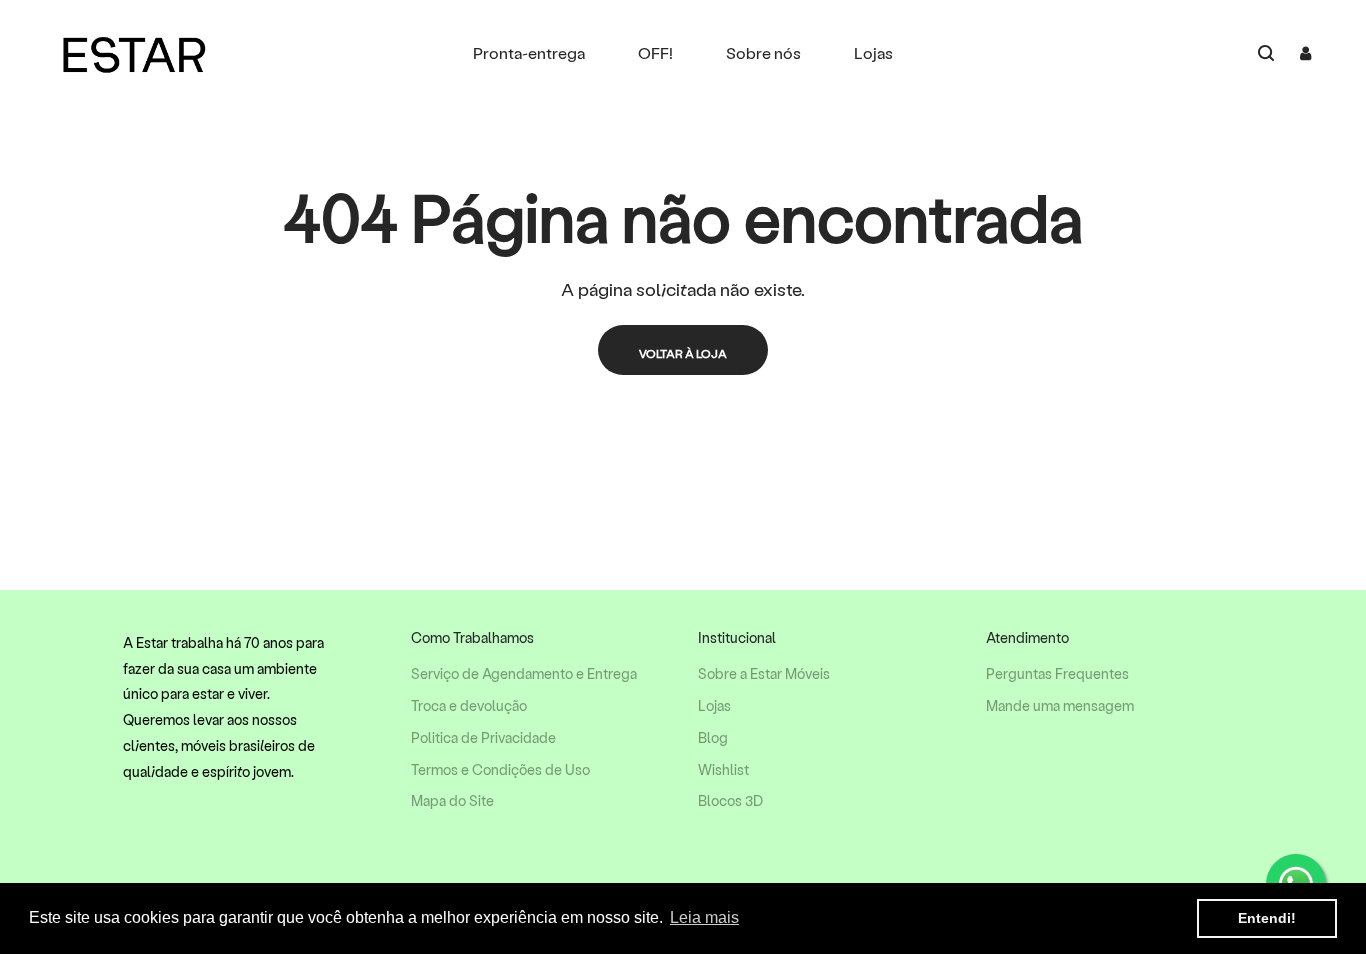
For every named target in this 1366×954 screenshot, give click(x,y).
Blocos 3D (730, 801)
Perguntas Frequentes (1057, 674)
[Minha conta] (1306, 53)
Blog (713, 738)
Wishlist (723, 770)
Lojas (714, 706)
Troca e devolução (469, 706)
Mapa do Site (452, 801)
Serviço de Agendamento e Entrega (524, 674)
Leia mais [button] (704, 917)
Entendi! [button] (1267, 918)
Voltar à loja (683, 353)
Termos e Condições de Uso (500, 770)
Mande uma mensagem (1060, 706)
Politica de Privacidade (483, 738)
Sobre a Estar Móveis (764, 674)
